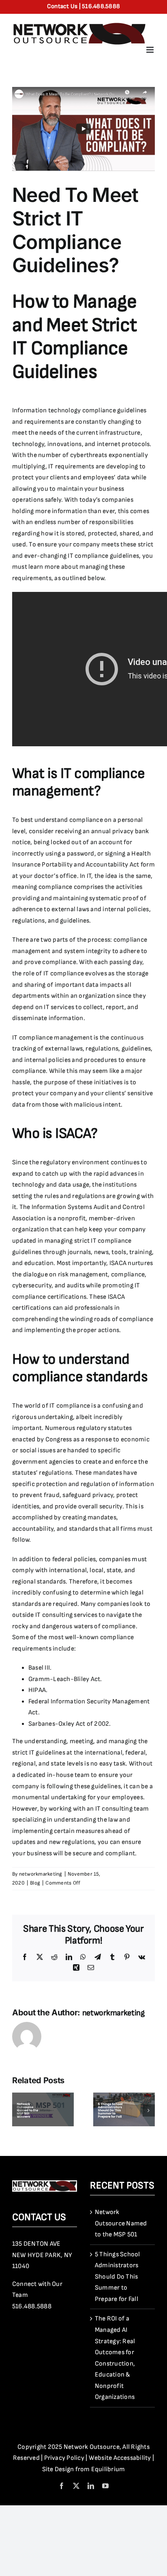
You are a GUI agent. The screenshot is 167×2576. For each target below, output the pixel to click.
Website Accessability (120, 2458)
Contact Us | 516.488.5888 (83, 6)
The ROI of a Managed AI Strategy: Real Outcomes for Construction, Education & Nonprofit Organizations (115, 2358)
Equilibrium (108, 2469)
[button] (18, 2110)
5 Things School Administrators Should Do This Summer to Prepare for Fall (118, 2277)
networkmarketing (41, 1874)
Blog (35, 1883)
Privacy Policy (64, 2458)
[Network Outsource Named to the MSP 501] (43, 2096)
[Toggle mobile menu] (151, 50)
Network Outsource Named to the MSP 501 (121, 2223)
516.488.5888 (32, 2306)
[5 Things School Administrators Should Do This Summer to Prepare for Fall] (124, 2096)
